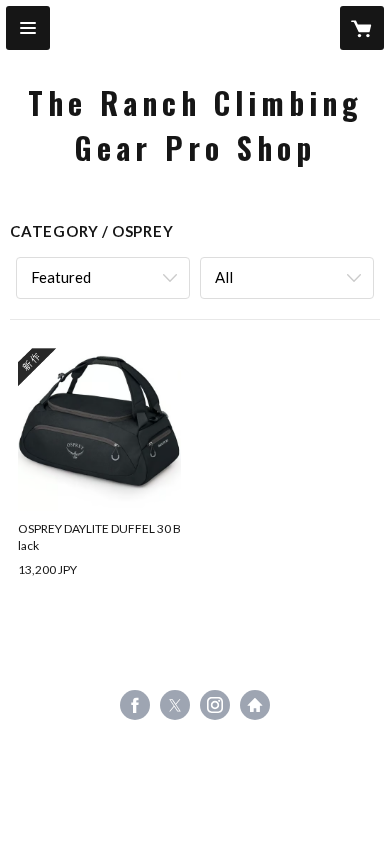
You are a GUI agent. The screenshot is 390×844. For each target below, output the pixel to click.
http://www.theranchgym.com (255, 705)
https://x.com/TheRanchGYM (175, 705)
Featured (61, 277)
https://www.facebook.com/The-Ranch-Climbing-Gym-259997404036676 (135, 705)
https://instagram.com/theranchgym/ (215, 705)
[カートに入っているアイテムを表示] (362, 28)
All (224, 277)
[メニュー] (28, 28)
